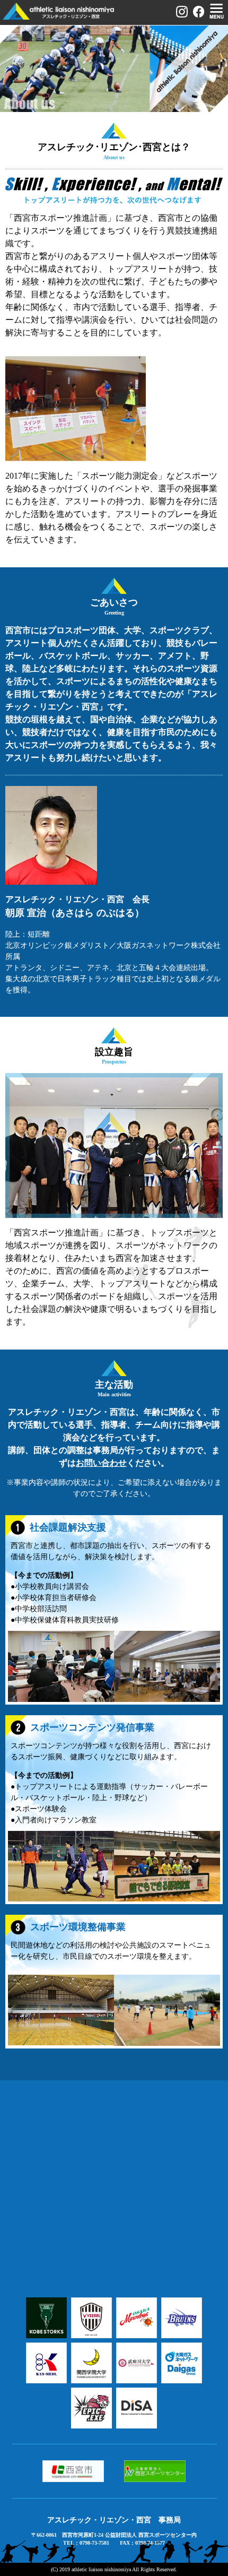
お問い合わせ (101, 1463)
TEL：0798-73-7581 (86, 2543)
